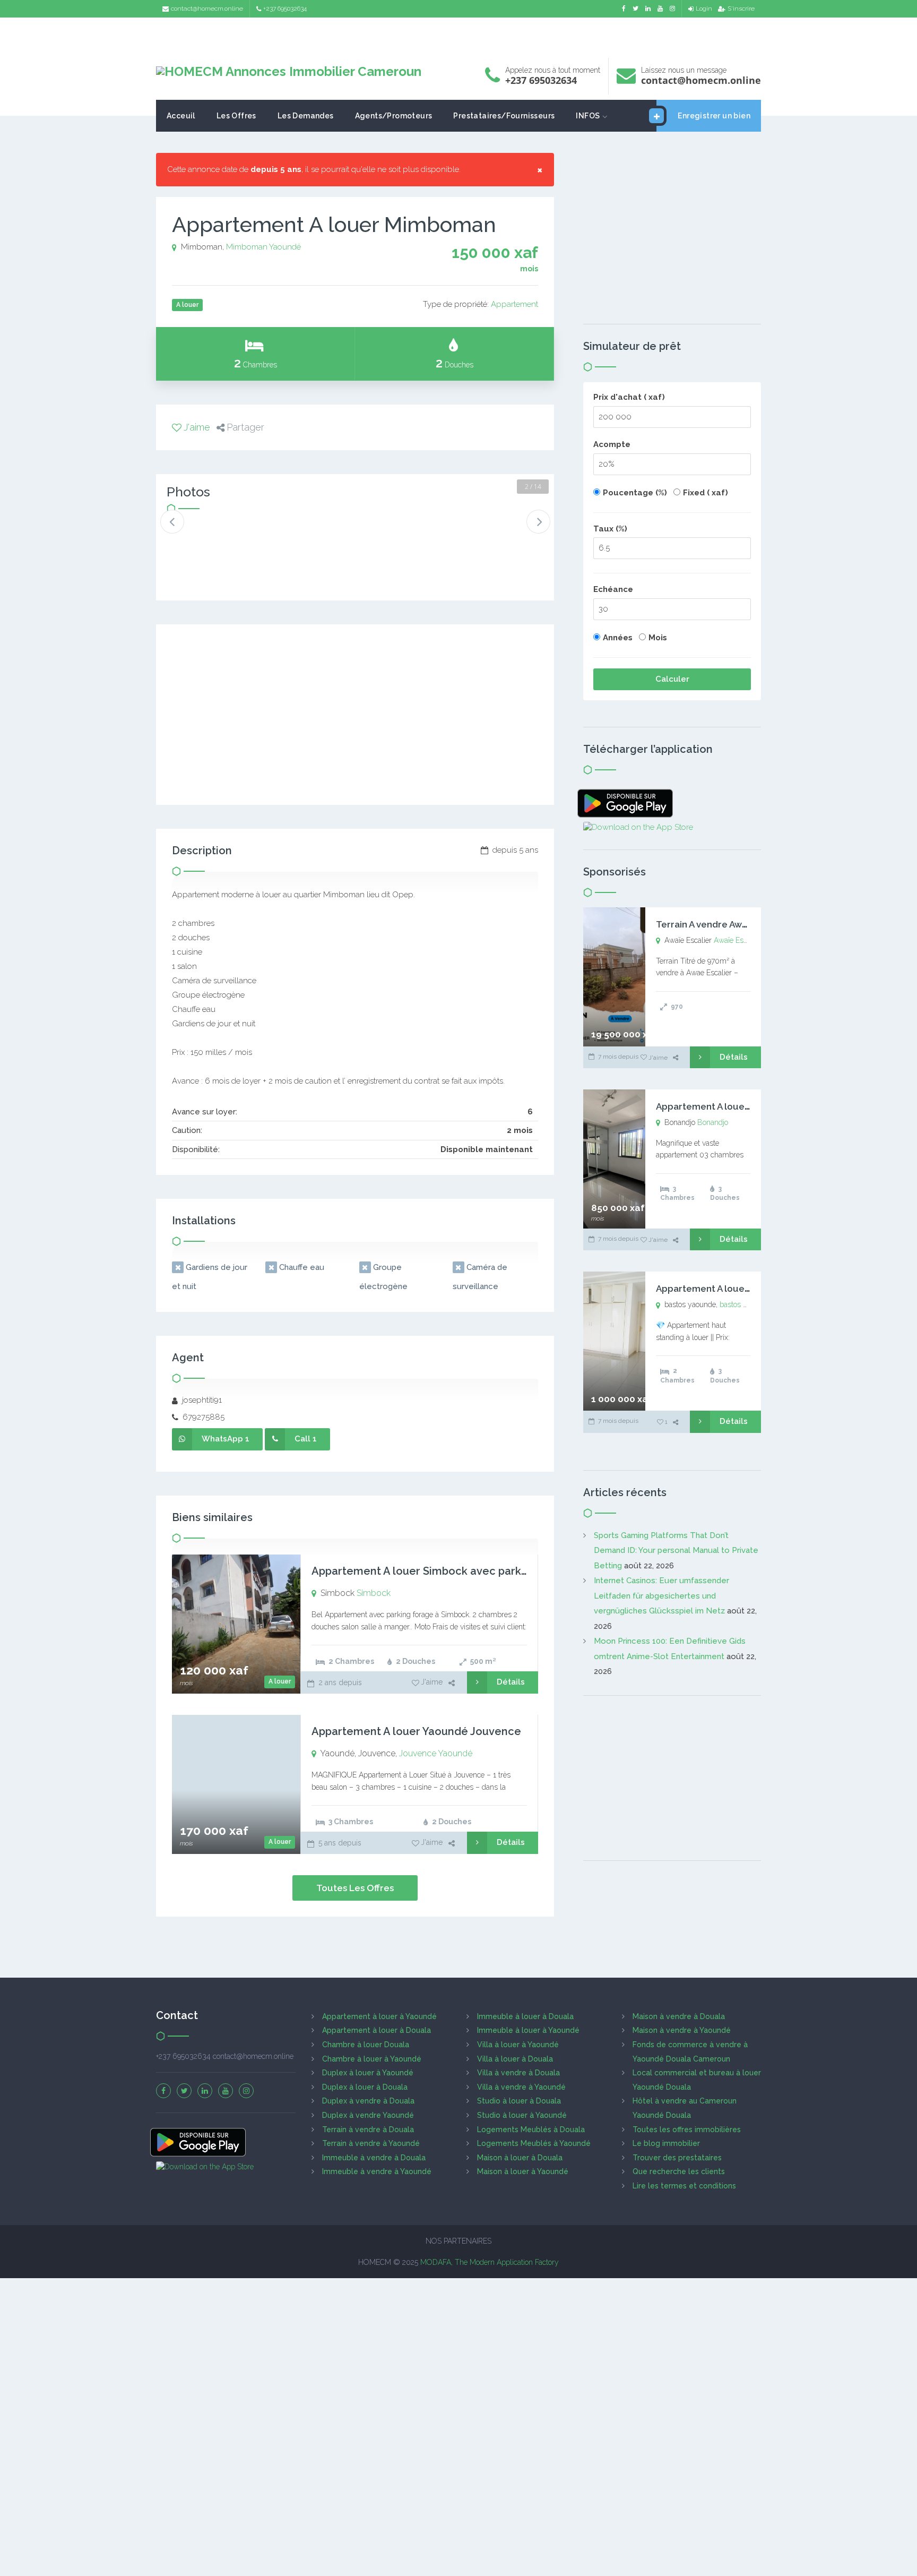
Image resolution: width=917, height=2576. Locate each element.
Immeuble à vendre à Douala (374, 2158)
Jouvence (418, 1753)
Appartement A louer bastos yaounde (738, 1289)
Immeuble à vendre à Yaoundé (377, 2171)
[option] (202, 537)
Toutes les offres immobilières (687, 2130)
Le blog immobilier (666, 2143)
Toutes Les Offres (355, 1888)
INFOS (588, 116)
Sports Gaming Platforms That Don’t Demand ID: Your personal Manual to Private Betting (676, 1551)
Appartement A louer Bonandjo (724, 1106)
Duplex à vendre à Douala (368, 2101)
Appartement (514, 304)
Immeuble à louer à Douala (525, 2016)
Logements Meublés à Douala (531, 2130)
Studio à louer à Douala (519, 2101)
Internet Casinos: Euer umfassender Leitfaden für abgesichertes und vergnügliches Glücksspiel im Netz (661, 1596)
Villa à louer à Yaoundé (518, 2045)
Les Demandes (306, 116)
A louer (280, 1681)
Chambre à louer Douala (366, 2045)
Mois (658, 638)
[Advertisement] (458, 35)
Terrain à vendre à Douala (368, 2130)
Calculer (672, 679)
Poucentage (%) (635, 493)
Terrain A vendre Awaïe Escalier (724, 924)
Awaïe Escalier (737, 940)
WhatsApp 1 (226, 1439)
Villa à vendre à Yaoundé (521, 2087)
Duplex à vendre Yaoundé (368, 2115)
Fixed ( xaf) (706, 493)
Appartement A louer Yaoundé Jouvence (416, 1731)
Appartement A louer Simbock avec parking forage (443, 1571)
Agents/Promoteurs (394, 116)
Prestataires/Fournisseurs (504, 116)
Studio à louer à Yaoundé (522, 2115)
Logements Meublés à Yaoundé (534, 2143)
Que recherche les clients (679, 2171)
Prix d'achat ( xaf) (629, 397)
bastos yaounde (745, 1304)
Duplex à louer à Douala (365, 2087)
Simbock (374, 1593)
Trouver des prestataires (677, 2158)
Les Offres (236, 116)
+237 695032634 (285, 8)
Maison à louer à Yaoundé (523, 2171)
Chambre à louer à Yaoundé (372, 2059)
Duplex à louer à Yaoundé (368, 2073)
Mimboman (247, 247)
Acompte (612, 444)
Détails (511, 1682)
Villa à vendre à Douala (518, 2073)
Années (618, 638)
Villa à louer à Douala (515, 2059)
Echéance (613, 589)
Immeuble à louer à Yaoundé (528, 2030)
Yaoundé (285, 247)
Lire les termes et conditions (684, 2186)
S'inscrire (741, 8)
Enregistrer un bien (714, 116)
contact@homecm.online (207, 8)
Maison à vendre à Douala (679, 2016)
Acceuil (181, 116)
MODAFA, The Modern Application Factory (490, 2262)
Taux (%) (610, 529)
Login (704, 8)
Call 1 (306, 1439)
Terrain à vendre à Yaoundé (371, 2143)
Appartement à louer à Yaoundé (379, 2016)
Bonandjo (713, 1122)
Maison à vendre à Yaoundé (682, 2030)
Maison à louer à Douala (520, 2158)
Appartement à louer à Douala (377, 2030)
